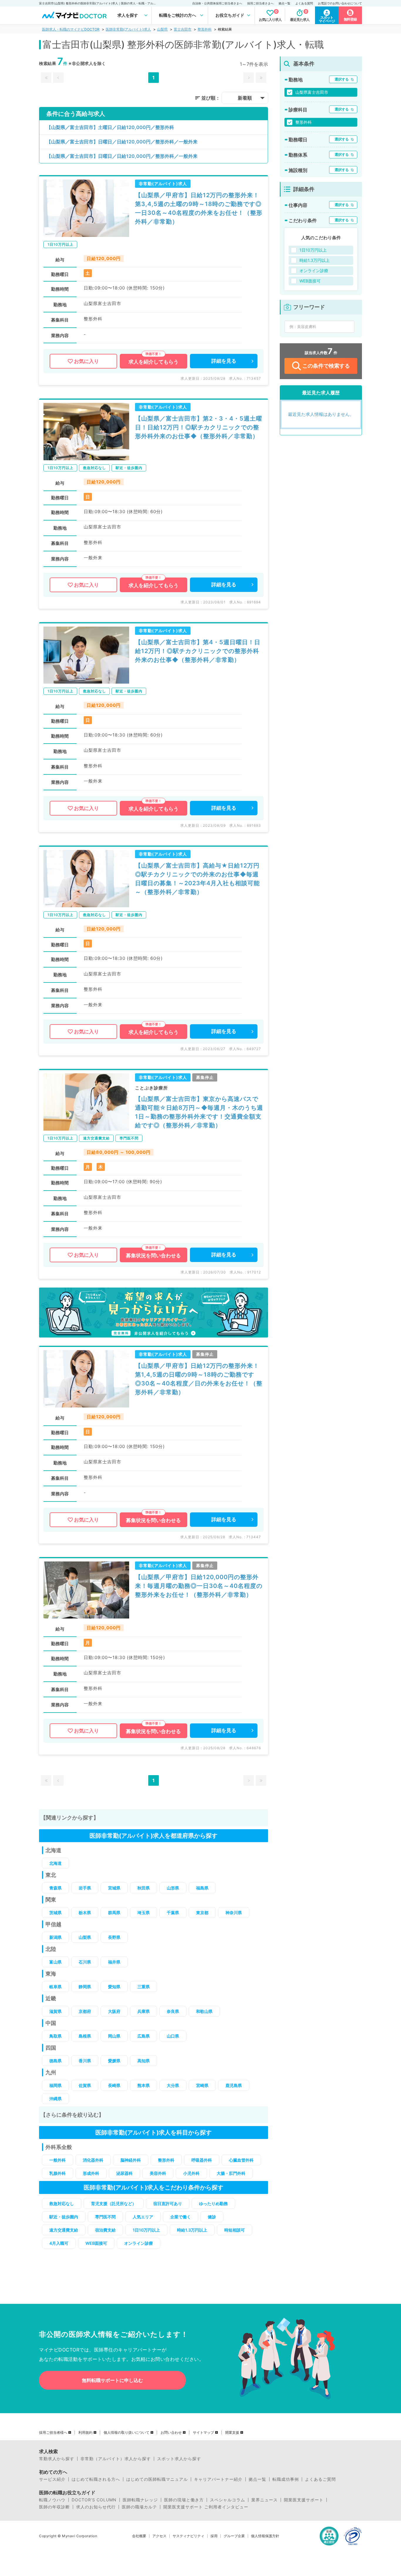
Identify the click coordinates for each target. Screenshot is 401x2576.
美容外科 (158, 2173)
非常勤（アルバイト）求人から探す (116, 2459)
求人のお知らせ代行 (96, 2507)
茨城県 (55, 1913)
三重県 (144, 1987)
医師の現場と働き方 (184, 2500)
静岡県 (85, 1987)
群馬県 (114, 1913)
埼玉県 (144, 1913)
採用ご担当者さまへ (260, 3)
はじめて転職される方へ (96, 2479)
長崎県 (114, 2085)
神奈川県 (234, 1913)
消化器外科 (93, 2160)
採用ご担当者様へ (53, 2433)
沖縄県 (55, 2099)
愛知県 (114, 1987)
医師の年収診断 (54, 2507)
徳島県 (55, 2061)
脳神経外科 (131, 2160)
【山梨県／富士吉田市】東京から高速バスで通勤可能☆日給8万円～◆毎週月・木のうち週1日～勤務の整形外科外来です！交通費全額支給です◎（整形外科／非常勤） (199, 1112)
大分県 (173, 2085)
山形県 (173, 1888)
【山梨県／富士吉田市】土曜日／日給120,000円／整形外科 (110, 127)
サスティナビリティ (188, 2536)
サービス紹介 (52, 2479)
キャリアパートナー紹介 (218, 2479)
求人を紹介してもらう (154, 362)
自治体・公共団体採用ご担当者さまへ (217, 3)
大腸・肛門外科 (231, 2173)
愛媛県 (114, 2061)
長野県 (114, 1937)
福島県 (202, 1888)
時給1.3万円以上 (192, 2230)
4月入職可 (59, 2243)
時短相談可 (235, 2230)
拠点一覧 (284, 3)
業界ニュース (264, 2500)
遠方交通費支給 (64, 2230)
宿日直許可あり (168, 2203)
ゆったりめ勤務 (213, 2203)
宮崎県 (202, 2085)
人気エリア (143, 2217)
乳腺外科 (58, 2173)
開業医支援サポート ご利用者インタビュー (206, 2507)
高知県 (144, 2061)
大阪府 (114, 2011)
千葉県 (173, 1913)
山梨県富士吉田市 (312, 92)
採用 (214, 2536)
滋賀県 (55, 2011)
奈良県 (173, 2011)
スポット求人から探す (179, 2459)
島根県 (85, 2036)
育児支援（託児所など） (114, 2203)
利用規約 (85, 2433)
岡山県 (114, 2036)
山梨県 (162, 29)
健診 (212, 2217)
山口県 (173, 2036)
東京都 (202, 1913)
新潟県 (55, 1937)
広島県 (144, 2036)
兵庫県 (144, 2011)
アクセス (159, 2536)
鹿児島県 (234, 2085)
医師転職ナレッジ (140, 2500)
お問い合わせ (171, 2433)
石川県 (85, 1962)
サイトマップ (203, 2433)
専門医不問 (105, 2217)
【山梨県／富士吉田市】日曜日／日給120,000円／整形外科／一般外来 (122, 142)
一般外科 (58, 2160)
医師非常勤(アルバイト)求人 (128, 29)
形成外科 (91, 2173)
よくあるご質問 (320, 2479)
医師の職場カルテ (139, 2507)
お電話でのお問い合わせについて (340, 3)
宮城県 (114, 1888)
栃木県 (85, 1913)
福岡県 (55, 2085)
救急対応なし (62, 2203)
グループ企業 (234, 2536)
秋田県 (144, 1888)
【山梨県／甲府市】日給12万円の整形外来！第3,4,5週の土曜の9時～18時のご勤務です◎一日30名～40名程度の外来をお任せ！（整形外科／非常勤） (199, 208)
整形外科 (205, 29)
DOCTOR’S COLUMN (94, 2500)
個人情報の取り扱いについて (127, 2433)
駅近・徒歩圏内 (64, 2217)
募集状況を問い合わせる (153, 1256)
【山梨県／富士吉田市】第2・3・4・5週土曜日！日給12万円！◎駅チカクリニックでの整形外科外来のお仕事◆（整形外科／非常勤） (199, 427)
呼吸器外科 (202, 2160)
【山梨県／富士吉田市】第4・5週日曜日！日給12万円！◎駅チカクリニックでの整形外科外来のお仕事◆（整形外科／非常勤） (198, 651)
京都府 (85, 2011)
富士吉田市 (183, 29)
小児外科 (191, 2173)
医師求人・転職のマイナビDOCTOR (71, 29)
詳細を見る (224, 361)
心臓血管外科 (241, 2160)
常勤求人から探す (57, 2459)
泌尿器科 (124, 2173)
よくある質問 (304, 3)
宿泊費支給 (105, 2230)
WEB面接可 (96, 2243)
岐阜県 (55, 1987)
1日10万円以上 (146, 2230)
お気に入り (86, 361)
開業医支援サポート (304, 2500)
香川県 (85, 2061)
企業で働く (181, 2217)
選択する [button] (342, 79)
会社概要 (139, 2536)
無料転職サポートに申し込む (112, 2380)
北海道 (55, 1863)
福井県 (114, 1962)
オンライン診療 (139, 2243)
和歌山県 (204, 2011)
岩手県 (85, 1888)
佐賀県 (85, 2085)
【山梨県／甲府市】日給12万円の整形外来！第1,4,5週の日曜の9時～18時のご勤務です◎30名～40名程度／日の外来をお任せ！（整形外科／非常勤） (199, 1379)
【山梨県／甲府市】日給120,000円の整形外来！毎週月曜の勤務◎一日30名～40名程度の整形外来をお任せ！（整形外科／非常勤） (199, 1586)
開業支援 (232, 2433)
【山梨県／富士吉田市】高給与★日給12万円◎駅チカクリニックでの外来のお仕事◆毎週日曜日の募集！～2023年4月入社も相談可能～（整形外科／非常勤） (197, 879)
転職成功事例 (286, 2479)
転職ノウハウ (52, 2500)
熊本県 (144, 2085)
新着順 (245, 98)
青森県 (55, 1888)
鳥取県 (55, 2036)
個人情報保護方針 (265, 2536)
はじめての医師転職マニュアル (157, 2479)
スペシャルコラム (228, 2500)
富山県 (55, 1962)
